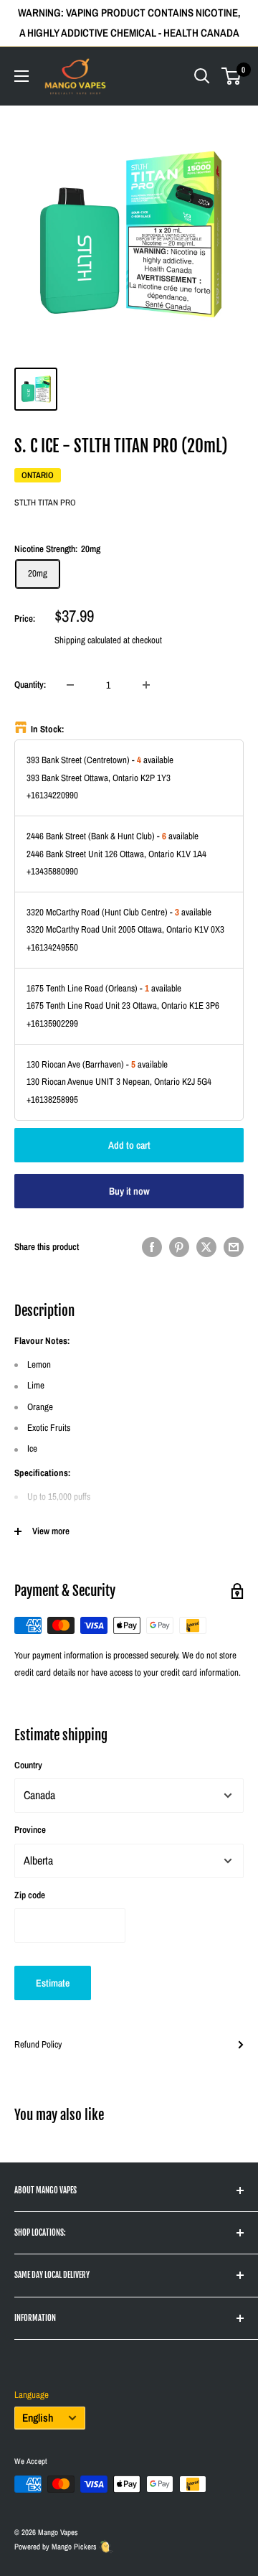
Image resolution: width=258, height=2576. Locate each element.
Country (28, 1765)
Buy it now (129, 1191)
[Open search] (202, 76)
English (38, 2418)
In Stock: (48, 729)
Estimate (53, 1983)
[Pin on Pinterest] (179, 1247)
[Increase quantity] (146, 685)
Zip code (30, 1895)
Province (30, 1830)
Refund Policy (38, 2044)
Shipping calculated (88, 640)
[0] (232, 76)
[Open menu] (21, 76)
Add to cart (129, 1145)
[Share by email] (234, 1247)
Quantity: (30, 685)
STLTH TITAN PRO (45, 503)
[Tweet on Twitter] (206, 1247)
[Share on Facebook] (152, 1247)
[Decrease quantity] (70, 685)
